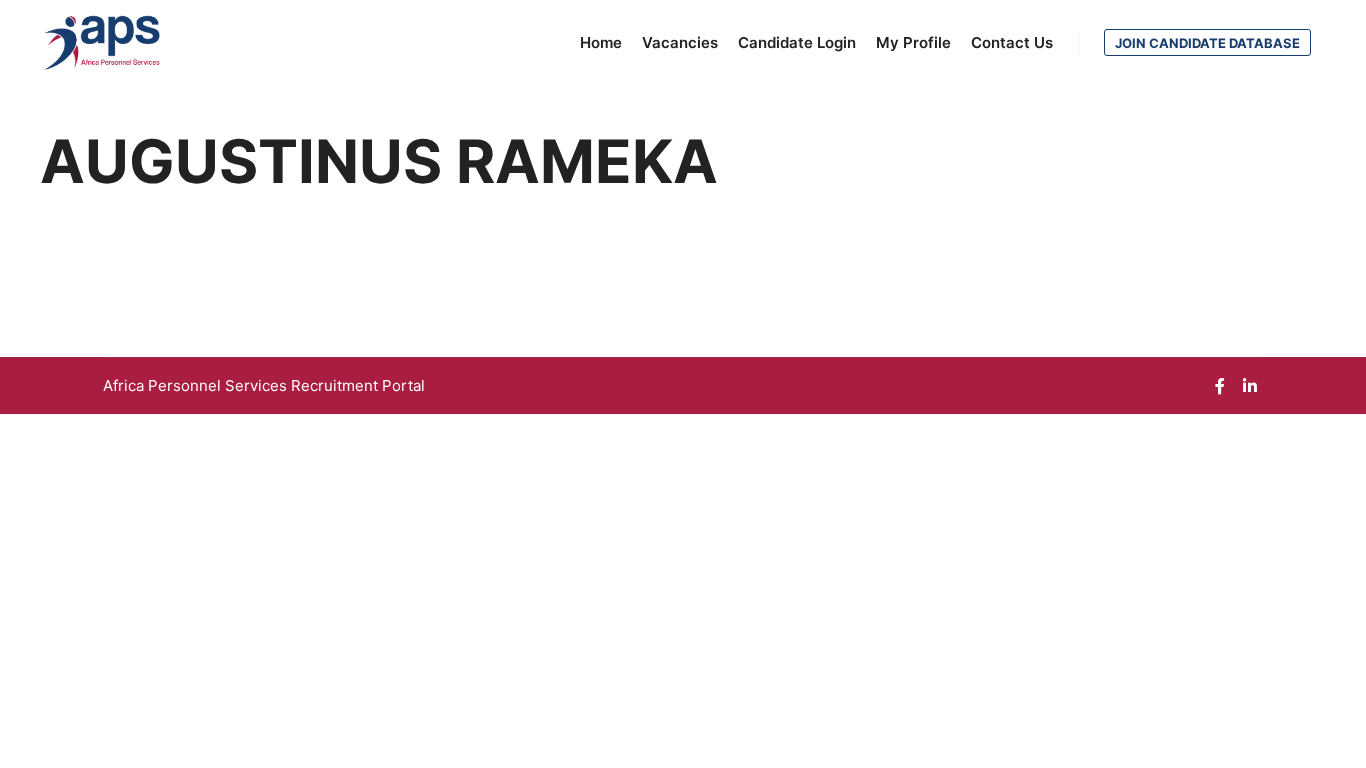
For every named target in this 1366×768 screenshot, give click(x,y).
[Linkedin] (1250, 386)
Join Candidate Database (1207, 43)
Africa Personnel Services (197, 385)
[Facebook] (1220, 386)
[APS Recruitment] (102, 43)
